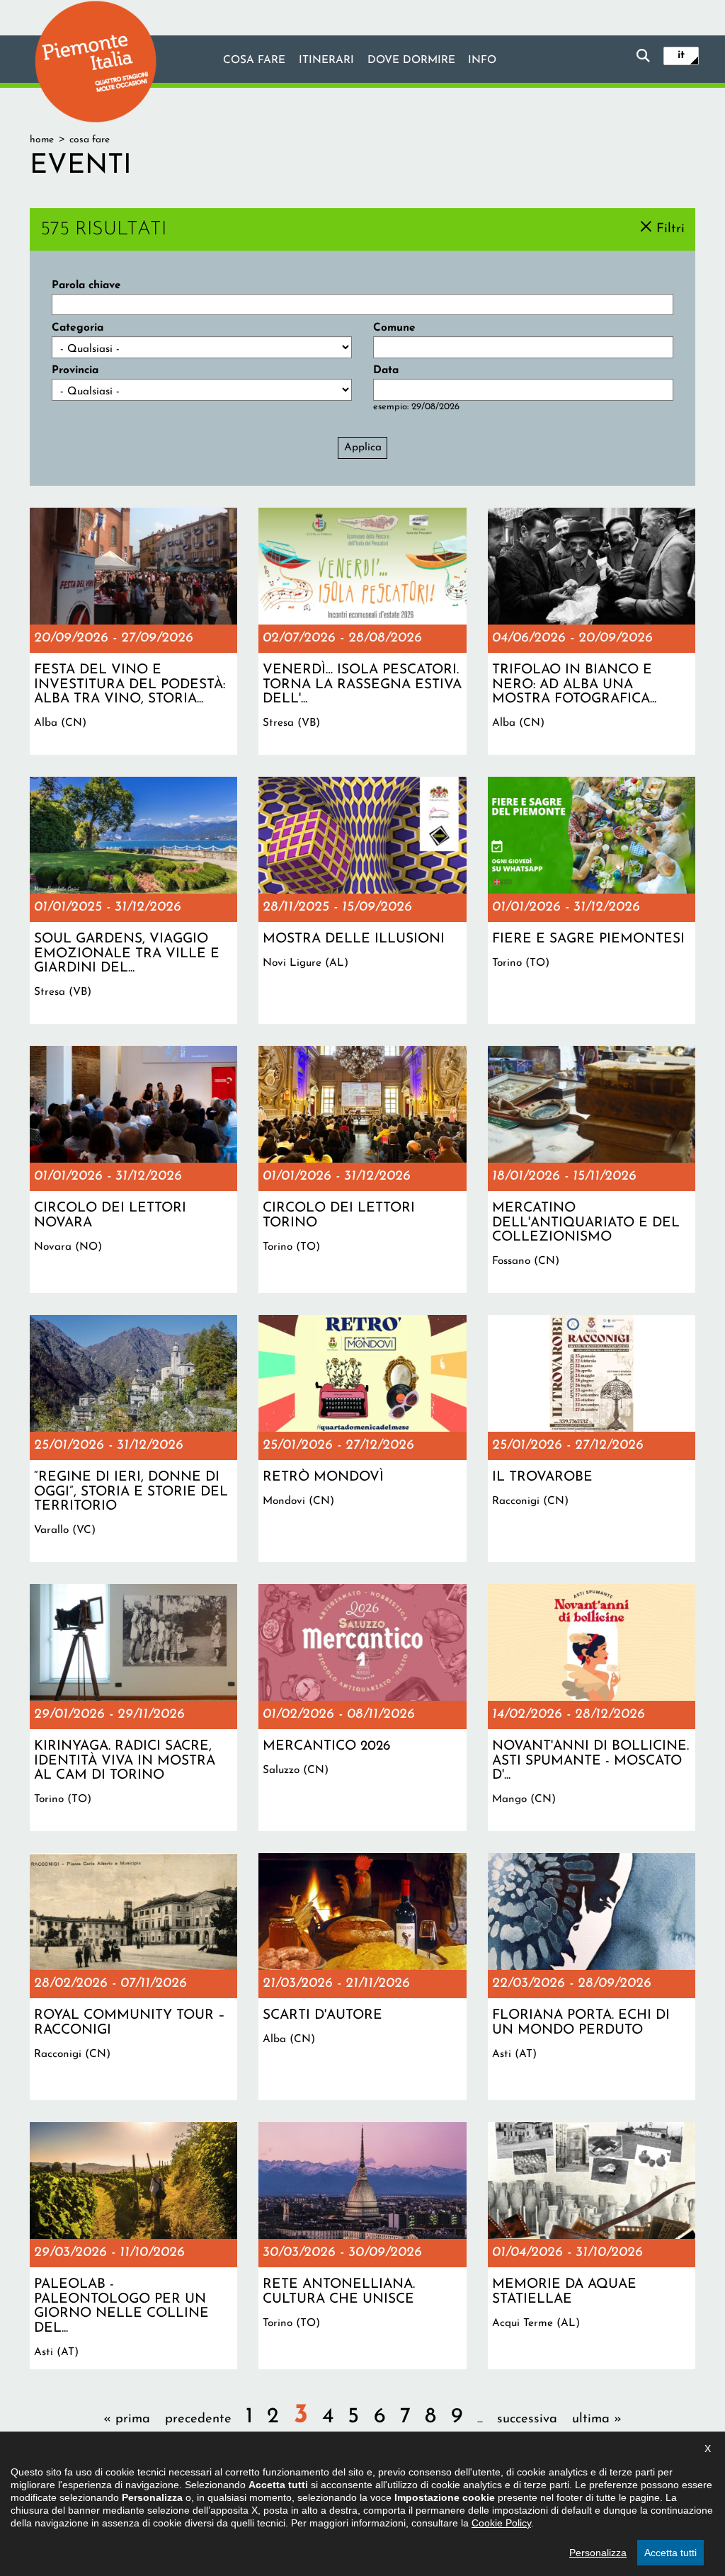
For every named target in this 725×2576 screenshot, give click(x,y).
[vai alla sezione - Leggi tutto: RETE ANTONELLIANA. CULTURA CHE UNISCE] (362, 2246)
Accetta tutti (670, 2553)
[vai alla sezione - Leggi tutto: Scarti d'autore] (362, 1977)
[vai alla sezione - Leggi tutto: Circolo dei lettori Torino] (362, 1169)
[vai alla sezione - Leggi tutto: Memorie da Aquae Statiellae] (592, 2246)
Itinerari (326, 60)
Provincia (75, 370)
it (681, 55)
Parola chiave (86, 285)
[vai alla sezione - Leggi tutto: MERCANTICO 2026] (362, 1708)
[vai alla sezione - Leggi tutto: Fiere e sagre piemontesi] (592, 900)
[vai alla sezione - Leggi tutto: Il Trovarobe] (592, 1438)
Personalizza (598, 2553)
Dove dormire (411, 60)
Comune (394, 328)
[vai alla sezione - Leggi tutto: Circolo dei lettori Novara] (133, 1169)
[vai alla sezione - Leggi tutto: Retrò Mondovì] (362, 1438)
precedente (198, 2419)
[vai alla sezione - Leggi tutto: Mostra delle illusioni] (362, 900)
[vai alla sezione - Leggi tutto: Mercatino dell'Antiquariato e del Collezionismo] (592, 1169)
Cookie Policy (501, 2523)
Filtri (670, 228)
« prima (127, 2419)
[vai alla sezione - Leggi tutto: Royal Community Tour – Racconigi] (133, 1977)
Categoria (78, 328)
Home (42, 140)
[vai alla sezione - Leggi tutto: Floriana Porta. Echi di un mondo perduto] (592, 1977)
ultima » (597, 2419)
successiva (527, 2419)
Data (386, 370)
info (482, 60)
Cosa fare (254, 60)
